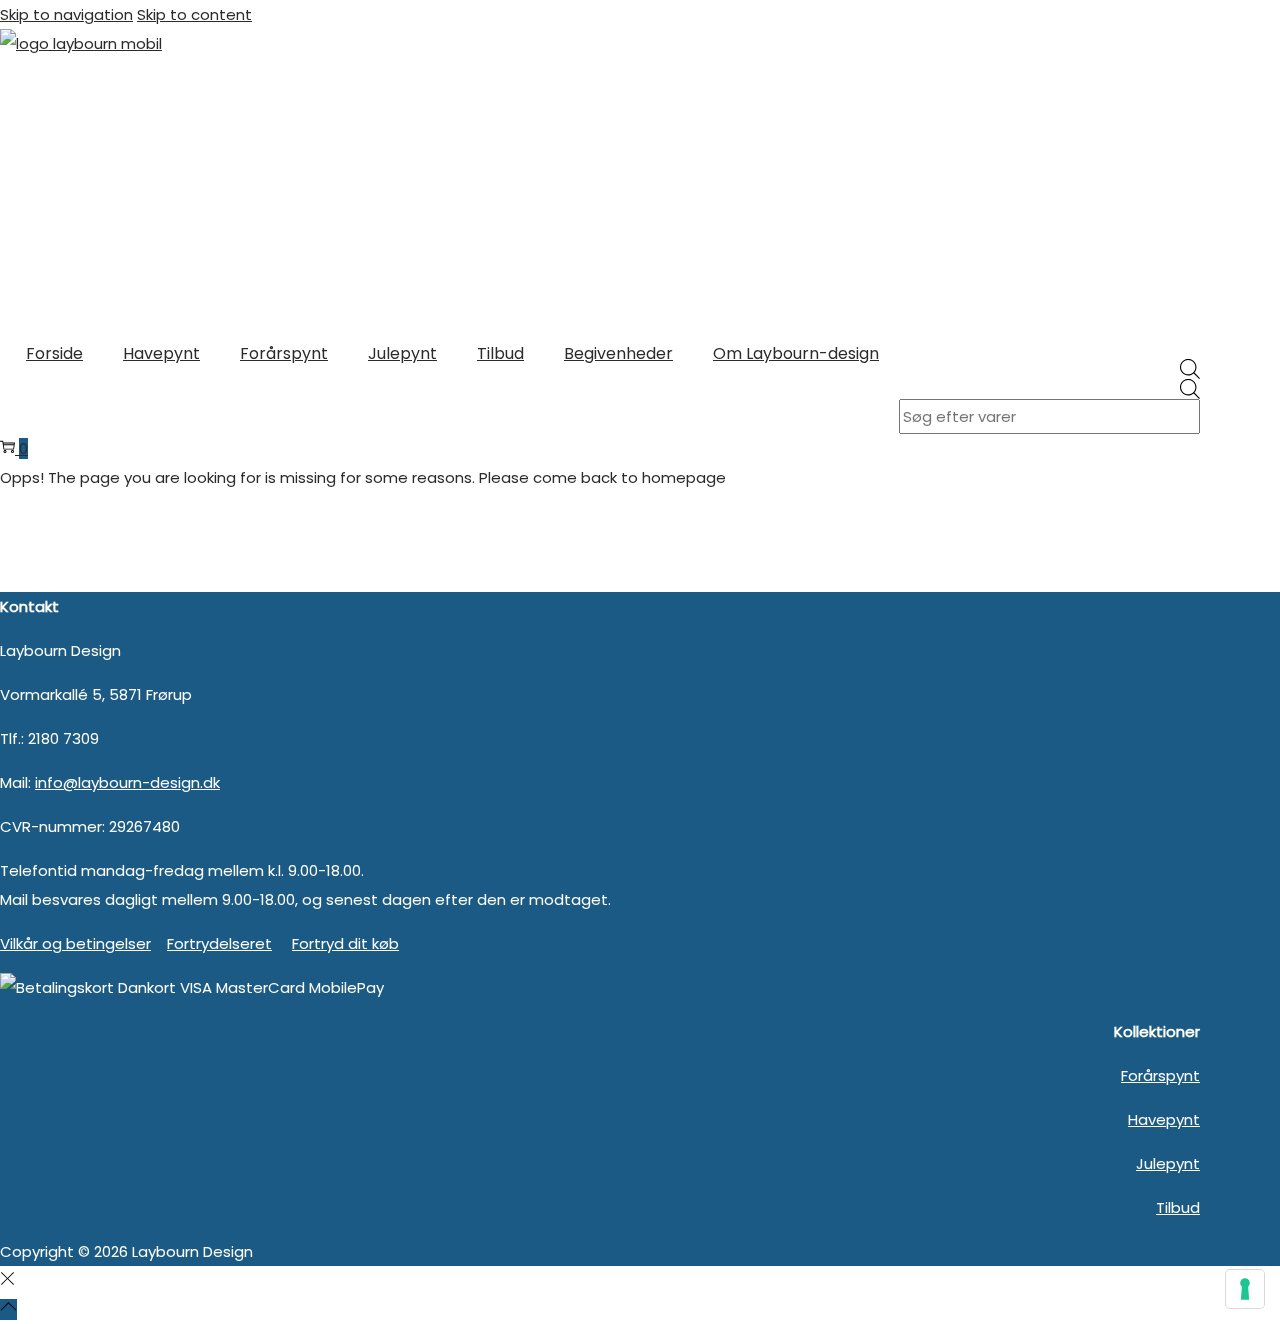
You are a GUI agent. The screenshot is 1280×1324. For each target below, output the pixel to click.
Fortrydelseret (219, 943)
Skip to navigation (66, 14)
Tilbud (1178, 1207)
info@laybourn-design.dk (127, 782)
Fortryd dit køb (345, 943)
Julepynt (1168, 1163)
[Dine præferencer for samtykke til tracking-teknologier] (1245, 1289)
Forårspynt (1160, 1075)
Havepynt (1164, 1119)
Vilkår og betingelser (75, 943)
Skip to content (194, 14)
